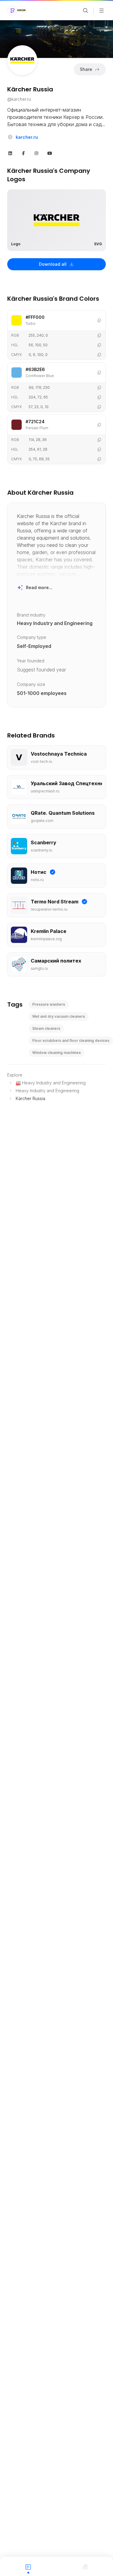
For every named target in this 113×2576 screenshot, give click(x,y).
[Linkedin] (10, 153)
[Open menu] (102, 11)
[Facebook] (24, 153)
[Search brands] (86, 11)
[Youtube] (50, 153)
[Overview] (28, 2566)
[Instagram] (36, 153)
